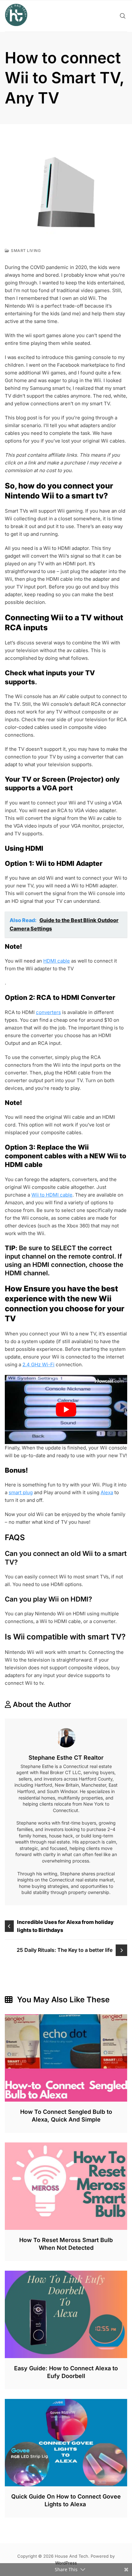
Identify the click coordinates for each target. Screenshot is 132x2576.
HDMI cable (57, 961)
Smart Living (26, 251)
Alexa (107, 1492)
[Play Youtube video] (66, 1409)
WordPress (66, 2563)
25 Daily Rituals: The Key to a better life (65, 1950)
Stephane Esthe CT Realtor (66, 1758)
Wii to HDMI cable (52, 1195)
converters (48, 1012)
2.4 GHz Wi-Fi (38, 1364)
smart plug (21, 1492)
